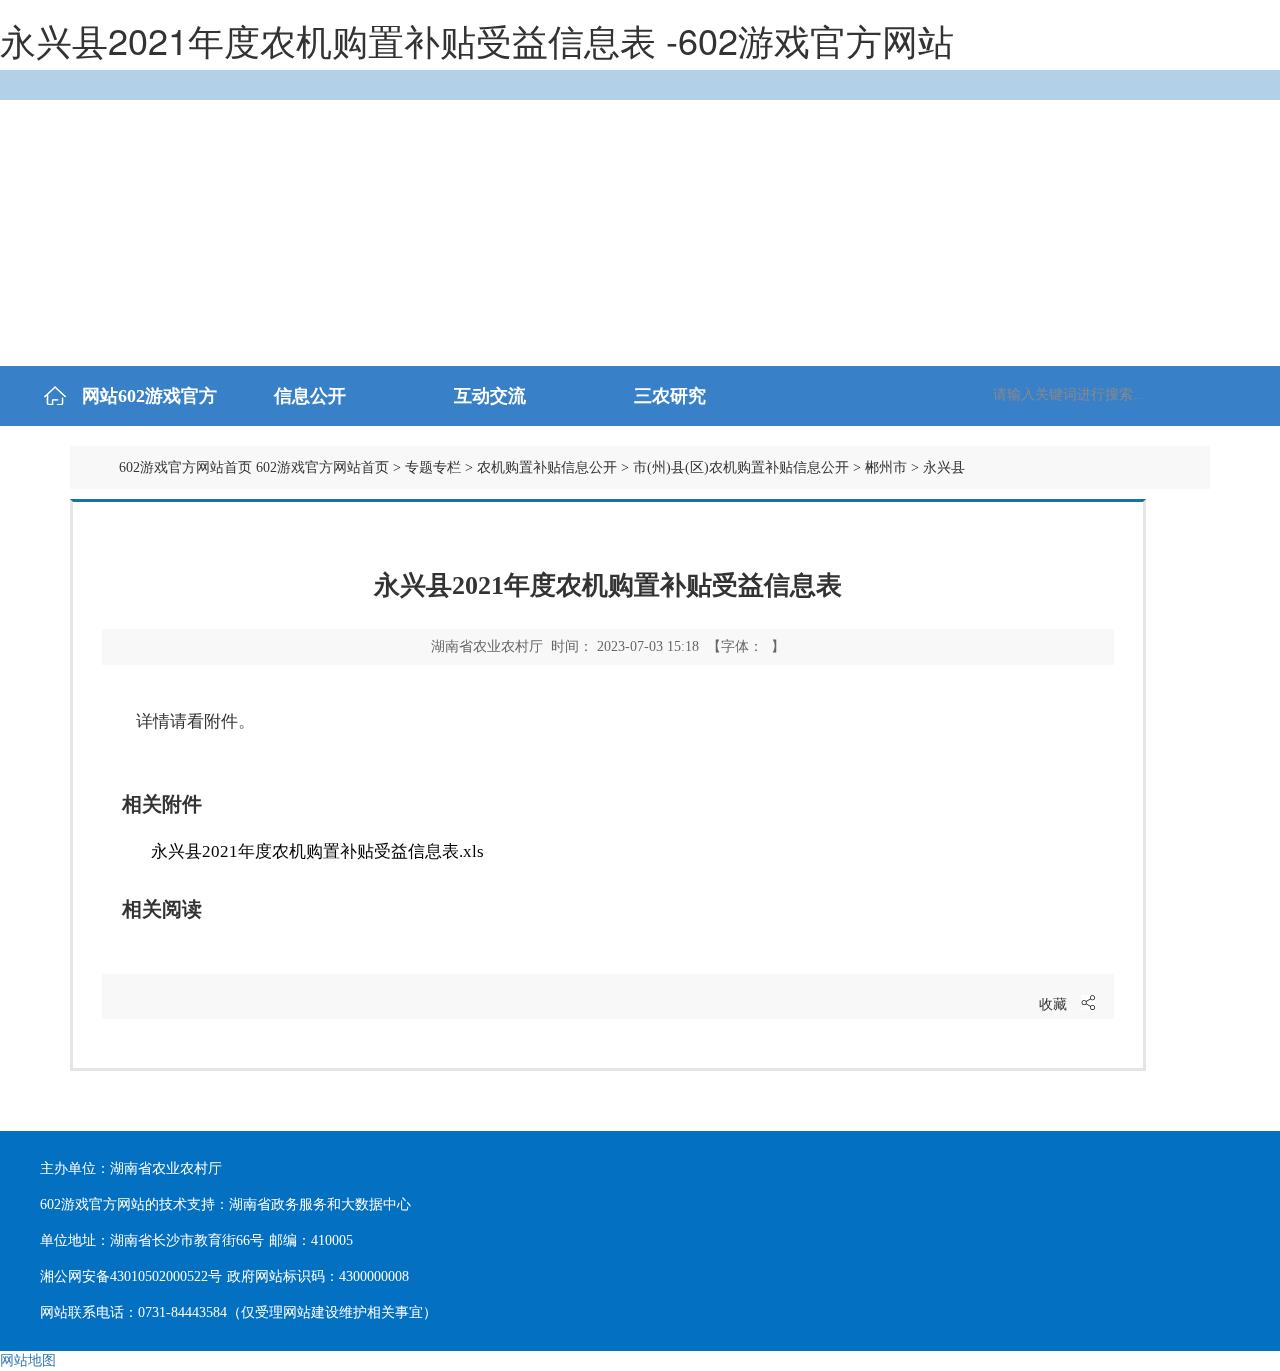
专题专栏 (433, 467)
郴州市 (886, 467)
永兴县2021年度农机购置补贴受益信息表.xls (317, 851)
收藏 (1053, 1004)
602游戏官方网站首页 (185, 467)
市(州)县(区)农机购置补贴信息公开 (741, 467)
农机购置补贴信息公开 (547, 467)
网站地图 (28, 1360)
